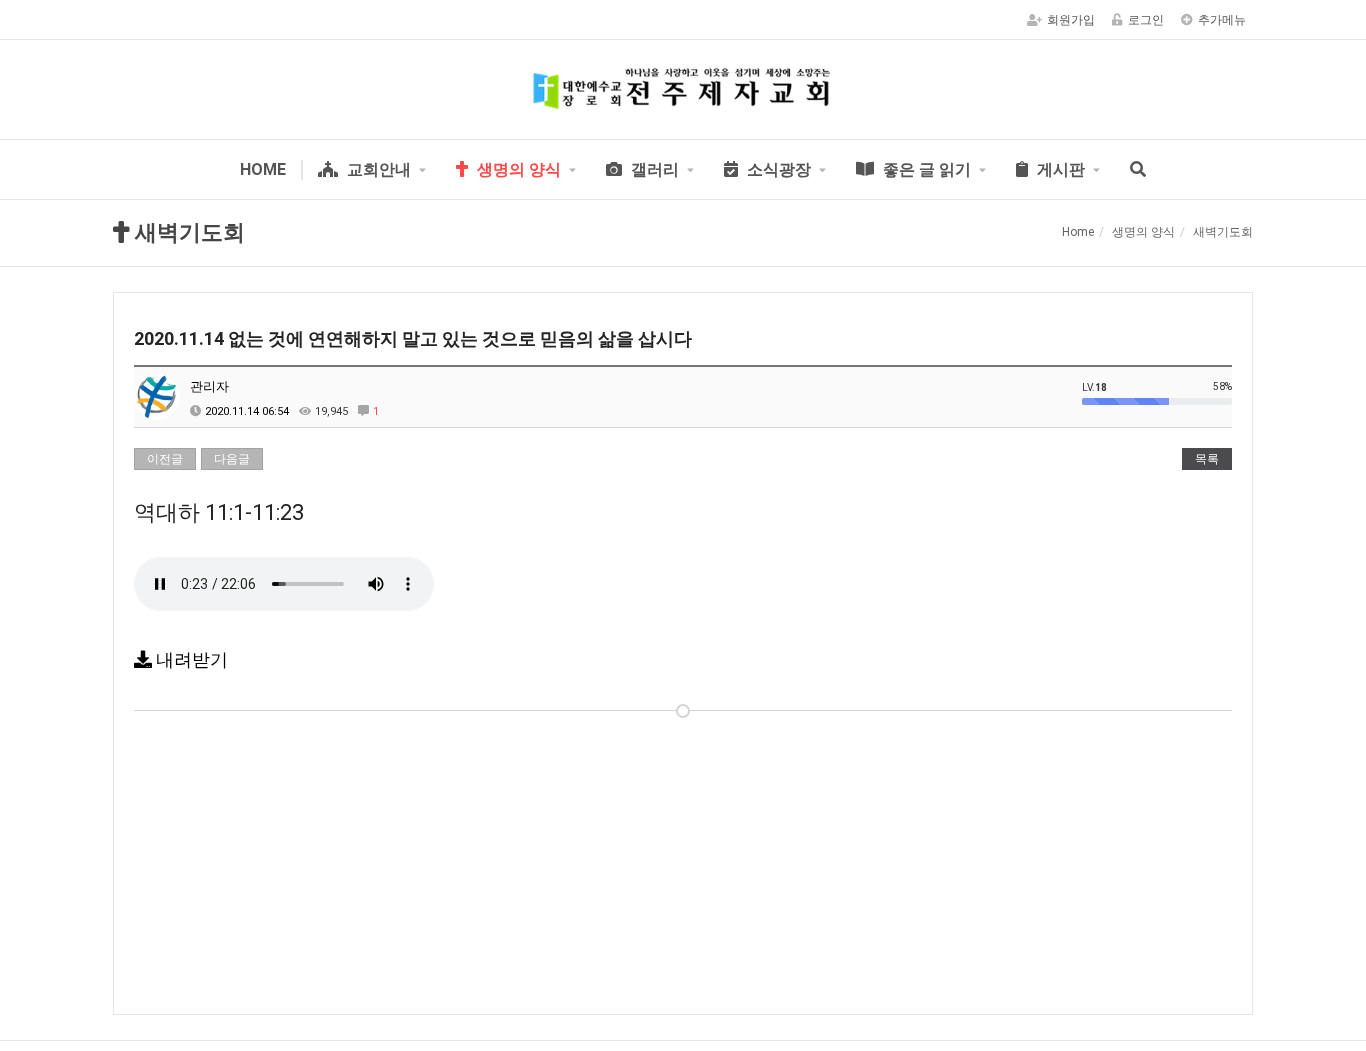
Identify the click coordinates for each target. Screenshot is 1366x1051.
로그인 (1146, 20)
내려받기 (190, 659)
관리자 (209, 386)
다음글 (232, 459)
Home (1078, 232)
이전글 (165, 459)
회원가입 (1071, 20)
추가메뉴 (1222, 20)
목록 (1207, 459)
